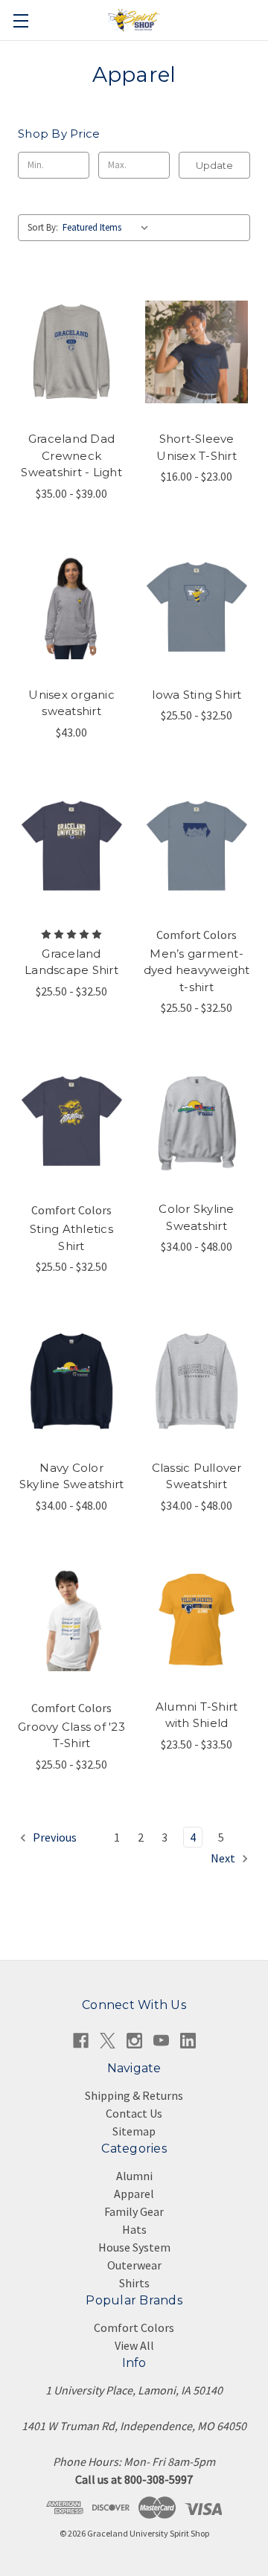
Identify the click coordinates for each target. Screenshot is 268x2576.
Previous (54, 1837)
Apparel (134, 2194)
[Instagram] (134, 2041)
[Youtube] (161, 2041)
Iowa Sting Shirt (197, 695)
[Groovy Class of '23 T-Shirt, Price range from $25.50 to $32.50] (71, 1620)
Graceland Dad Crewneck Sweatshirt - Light (71, 455)
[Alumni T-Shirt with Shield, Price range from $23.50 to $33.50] (197, 1620)
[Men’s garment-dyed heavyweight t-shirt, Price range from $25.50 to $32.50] (197, 847)
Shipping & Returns (134, 2095)
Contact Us (134, 2113)
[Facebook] (81, 2041)
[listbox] (109, 228)
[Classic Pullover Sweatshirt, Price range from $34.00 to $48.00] (197, 1381)
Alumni (134, 2176)
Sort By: (43, 227)
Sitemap (134, 2131)
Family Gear (134, 2211)
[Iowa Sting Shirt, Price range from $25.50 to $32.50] (197, 608)
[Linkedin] (188, 2041)
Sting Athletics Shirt (71, 1237)
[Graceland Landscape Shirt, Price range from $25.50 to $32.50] (71, 847)
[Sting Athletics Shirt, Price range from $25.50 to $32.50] (71, 1122)
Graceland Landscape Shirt (71, 962)
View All (134, 2345)
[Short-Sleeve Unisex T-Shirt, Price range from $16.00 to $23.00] (197, 353)
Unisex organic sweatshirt (71, 703)
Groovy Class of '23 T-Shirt (71, 1735)
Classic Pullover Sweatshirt (197, 1476)
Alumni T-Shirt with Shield (197, 1715)
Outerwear (134, 2265)
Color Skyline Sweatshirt (196, 1217)
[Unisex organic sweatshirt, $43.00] (71, 608)
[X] (108, 2041)
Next (224, 1858)
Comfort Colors (134, 2327)
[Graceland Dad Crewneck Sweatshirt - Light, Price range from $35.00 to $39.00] (71, 353)
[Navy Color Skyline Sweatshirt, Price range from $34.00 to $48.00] (71, 1381)
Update (214, 165)
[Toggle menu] (20, 20)
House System (134, 2247)
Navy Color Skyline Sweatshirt (72, 1476)
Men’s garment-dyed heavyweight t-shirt (197, 970)
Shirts (134, 2283)
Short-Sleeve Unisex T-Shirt (197, 447)
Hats (134, 2229)
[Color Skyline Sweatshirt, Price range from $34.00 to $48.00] (197, 1122)
